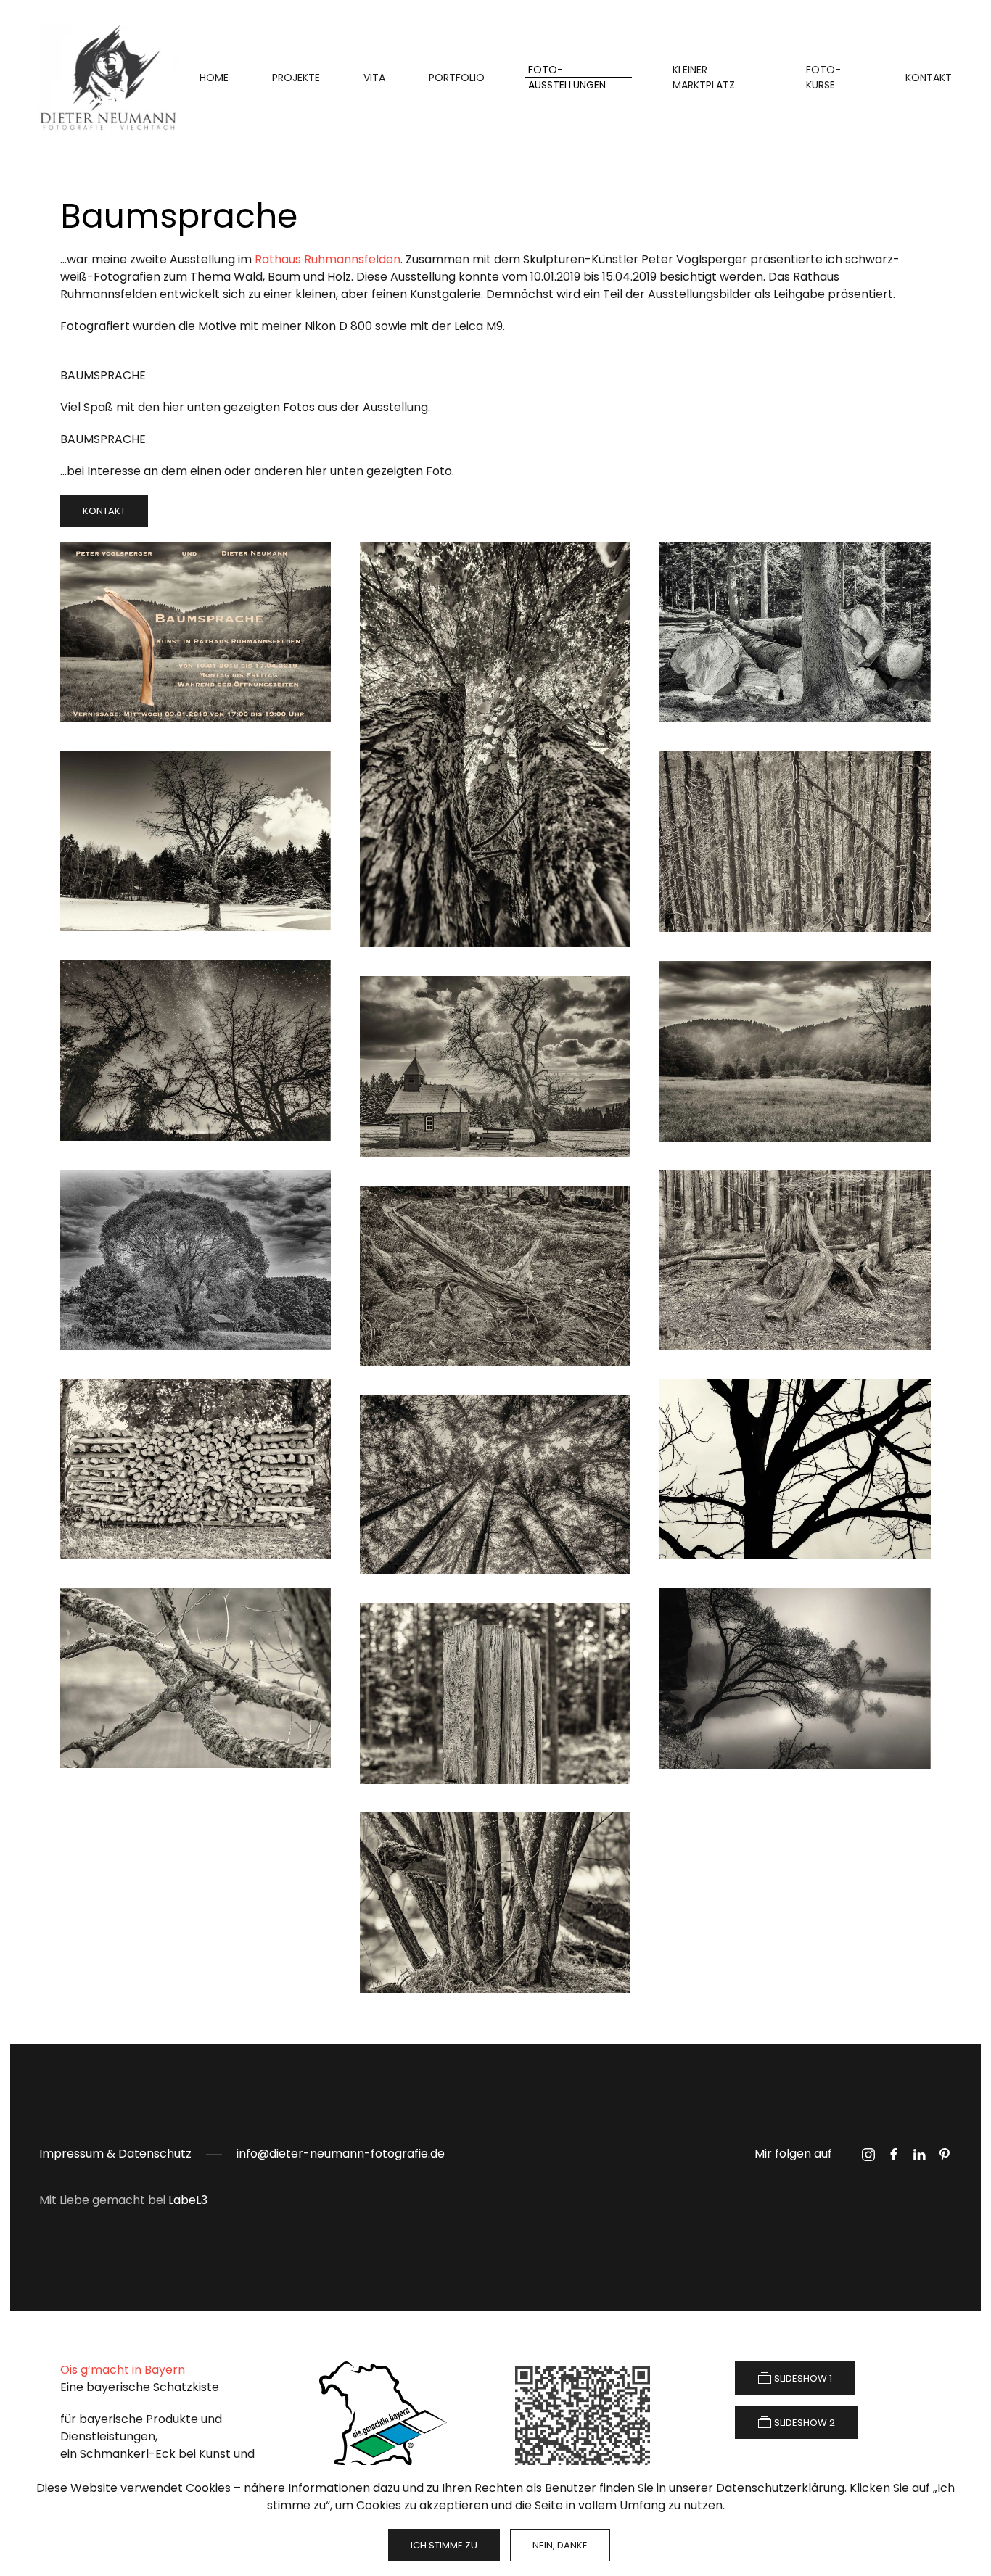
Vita (374, 78)
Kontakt (929, 78)
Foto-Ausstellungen (567, 77)
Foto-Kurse (823, 77)
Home (214, 78)
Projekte (296, 78)
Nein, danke (560, 2545)
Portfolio (457, 78)
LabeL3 (188, 2200)
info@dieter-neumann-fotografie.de (341, 2154)
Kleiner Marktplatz (704, 77)
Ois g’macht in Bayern (123, 2370)
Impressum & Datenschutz (115, 2154)
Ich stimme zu (444, 2545)
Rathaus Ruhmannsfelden (328, 259)
